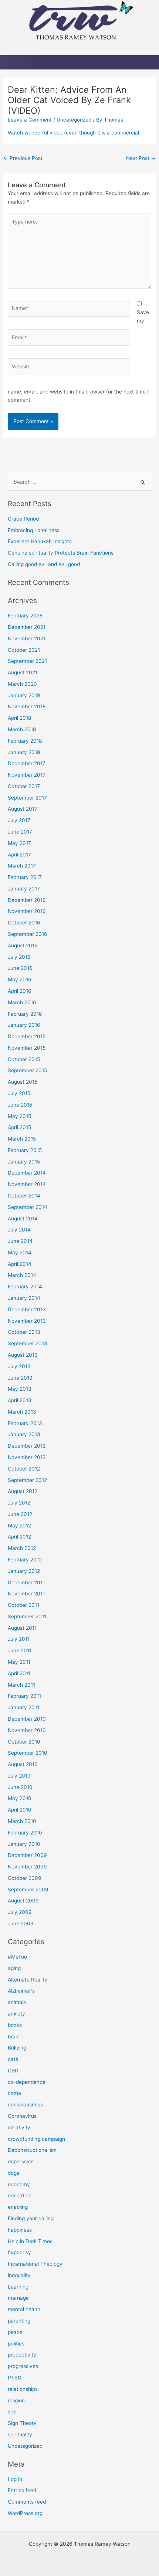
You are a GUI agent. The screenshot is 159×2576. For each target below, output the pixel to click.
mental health (24, 2309)
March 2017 (22, 866)
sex (12, 2412)
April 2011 (19, 1673)
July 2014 (19, 1230)
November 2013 (27, 1321)
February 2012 (25, 1560)
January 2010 (24, 1844)
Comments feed (27, 2502)
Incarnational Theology (35, 2264)
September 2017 (27, 798)
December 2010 (27, 1719)
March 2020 (22, 684)
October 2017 (24, 786)
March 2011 (21, 1685)
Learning (18, 2287)
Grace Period (23, 519)
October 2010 (24, 1742)
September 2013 (28, 1343)
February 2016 (25, 1014)
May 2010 (20, 1798)
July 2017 (19, 820)
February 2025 (25, 616)
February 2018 (25, 741)
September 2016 (28, 934)
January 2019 (24, 695)
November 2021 (27, 638)
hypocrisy (19, 2252)
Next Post (141, 158)
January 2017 (24, 889)
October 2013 (24, 1332)
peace (15, 2332)
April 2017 (19, 855)
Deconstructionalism (32, 2150)
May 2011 (19, 1662)
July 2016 (19, 957)
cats (13, 2059)
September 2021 (27, 661)
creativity (19, 2127)
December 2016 (27, 900)
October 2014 (24, 1196)
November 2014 (27, 1184)
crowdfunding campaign (36, 2139)
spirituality (20, 2434)
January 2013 (24, 1434)
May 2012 (19, 1526)
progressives (23, 2366)
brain (14, 2037)
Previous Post (23, 158)
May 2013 (20, 1389)
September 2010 (28, 1753)
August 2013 (23, 1355)
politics (16, 2344)
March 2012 (22, 1548)
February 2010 (25, 1833)
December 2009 (27, 1855)
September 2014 (28, 1207)
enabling (18, 2207)
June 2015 (20, 1105)
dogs (13, 2173)
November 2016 (27, 911)
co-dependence (27, 2082)
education (20, 2195)
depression (21, 2161)
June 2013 (20, 1378)
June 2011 (20, 1650)
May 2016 (20, 979)
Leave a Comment (30, 120)
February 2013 (25, 1423)
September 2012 (27, 1480)
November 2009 (27, 1867)
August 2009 (23, 1901)
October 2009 (25, 1878)
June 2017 (20, 832)
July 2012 (19, 1503)
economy (19, 2184)
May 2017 (19, 843)
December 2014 (27, 1173)
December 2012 (27, 1446)
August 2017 (23, 809)
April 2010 (20, 1810)
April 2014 (20, 1264)
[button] (79, 48)
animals (17, 2002)
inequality (19, 2275)
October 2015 (24, 1059)
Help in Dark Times (30, 2241)
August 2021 (23, 672)
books (15, 2025)
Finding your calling (31, 2218)
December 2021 (27, 627)
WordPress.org (25, 2513)
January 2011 (23, 1707)
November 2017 (27, 775)
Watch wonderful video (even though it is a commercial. (74, 133)
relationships (23, 2389)
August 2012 (23, 1491)
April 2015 (19, 1127)
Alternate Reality (28, 1980)
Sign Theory (22, 2423)
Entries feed (22, 2490)
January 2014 (24, 1298)
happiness (20, 2230)
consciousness (25, 2105)
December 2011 (26, 1582)
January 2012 (24, 1571)
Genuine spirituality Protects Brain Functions (61, 553)
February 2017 (25, 877)
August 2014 (23, 1219)
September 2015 (27, 1070)
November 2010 (27, 1730)
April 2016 (20, 991)
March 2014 (22, 1275)
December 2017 (27, 763)
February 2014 (25, 1287)
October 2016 (24, 923)
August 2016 (23, 945)
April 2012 (19, 1537)
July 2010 (19, 1776)
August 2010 (23, 1764)
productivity (22, 2355)
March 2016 (22, 1002)
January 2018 (24, 752)
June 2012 (20, 1514)
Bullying (17, 2048)
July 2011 (19, 1639)
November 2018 (27, 706)
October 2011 (23, 1605)
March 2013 (22, 1412)
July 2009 (20, 1912)
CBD (13, 2071)
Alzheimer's (21, 1991)
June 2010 (20, 1787)
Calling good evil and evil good (44, 564)
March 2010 (22, 1821)
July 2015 (19, 1093)
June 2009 (21, 1924)
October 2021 (24, 650)
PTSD (15, 2378)
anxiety (16, 2014)
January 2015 (24, 1162)
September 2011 (27, 1616)
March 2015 (22, 1139)
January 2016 (24, 1025)
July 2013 (19, 1366)
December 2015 (27, 1036)
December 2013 (27, 1309)
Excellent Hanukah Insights (40, 541)
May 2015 (19, 1116)
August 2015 (23, 1082)
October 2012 (24, 1469)
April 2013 (20, 1400)
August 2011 (22, 1628)
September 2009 (28, 1890)
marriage (18, 2298)
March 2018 (22, 729)
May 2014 (20, 1253)
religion (16, 2400)
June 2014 (20, 1241)
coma (14, 2093)
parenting (19, 2321)
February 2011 (24, 1696)
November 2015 (27, 1048)
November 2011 (26, 1594)
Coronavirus (22, 2116)
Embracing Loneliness (34, 530)
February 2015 (25, 1150)
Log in (15, 2479)
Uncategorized (74, 120)
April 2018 (19, 718)
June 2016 (20, 968)
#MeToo (17, 1957)
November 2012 (27, 1457)
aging (14, 1968)
